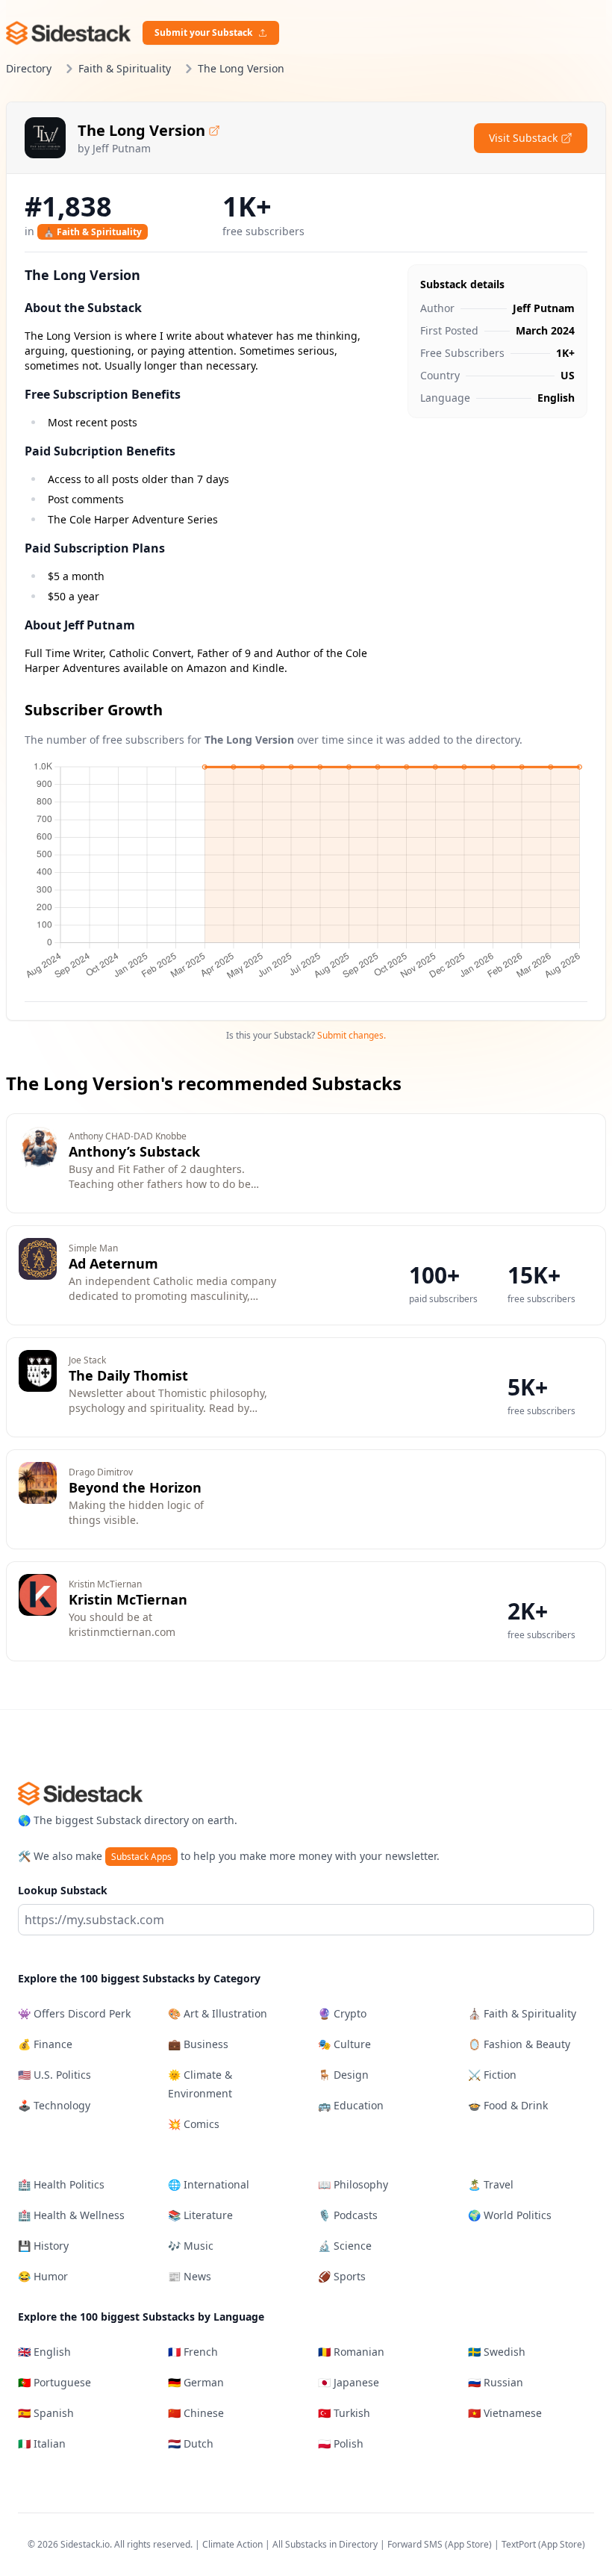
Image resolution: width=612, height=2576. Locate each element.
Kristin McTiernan (128, 1599)
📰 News (190, 2276)
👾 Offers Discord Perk (74, 2013)
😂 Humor (43, 2276)
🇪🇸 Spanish (46, 2413)
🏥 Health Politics (61, 2184)
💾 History (43, 2246)
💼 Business (198, 2044)
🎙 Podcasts (348, 2215)
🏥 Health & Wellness (71, 2215)
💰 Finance (45, 2044)
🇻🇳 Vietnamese (505, 2413)
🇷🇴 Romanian (351, 2352)
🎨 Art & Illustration (218, 2013)
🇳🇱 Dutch (191, 2443)
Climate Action (232, 2544)
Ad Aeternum (113, 1263)
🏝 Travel (491, 2184)
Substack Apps (141, 1857)
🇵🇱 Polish (341, 2443)
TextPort (519, 2544)
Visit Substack (523, 138)
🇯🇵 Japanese (349, 2382)
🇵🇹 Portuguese (54, 2382)
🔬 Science (345, 2246)
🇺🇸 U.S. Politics (54, 2075)
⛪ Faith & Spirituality (93, 232)
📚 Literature (200, 2215)
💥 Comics (194, 2124)
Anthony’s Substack (134, 1151)
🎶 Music (191, 2246)
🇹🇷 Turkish (344, 2413)
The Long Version (141, 130)
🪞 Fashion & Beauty (519, 2044)
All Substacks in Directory (325, 2544)
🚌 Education (351, 2105)
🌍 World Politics (510, 2215)
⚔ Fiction (492, 2075)
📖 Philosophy (353, 2184)
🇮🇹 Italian (42, 2443)
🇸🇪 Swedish (497, 2352)
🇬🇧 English (44, 2352)
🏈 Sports (342, 2276)
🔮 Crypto (342, 2013)
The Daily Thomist (128, 1375)
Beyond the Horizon (135, 1487)
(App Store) (469, 2544)
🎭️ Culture (344, 2044)
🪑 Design (343, 2075)
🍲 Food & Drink (508, 2105)
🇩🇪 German (196, 2382)
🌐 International (209, 2184)
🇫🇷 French (193, 2352)
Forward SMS (415, 2544)
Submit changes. (352, 1035)
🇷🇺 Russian (496, 2382)
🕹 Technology (54, 2105)
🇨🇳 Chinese (196, 2413)
